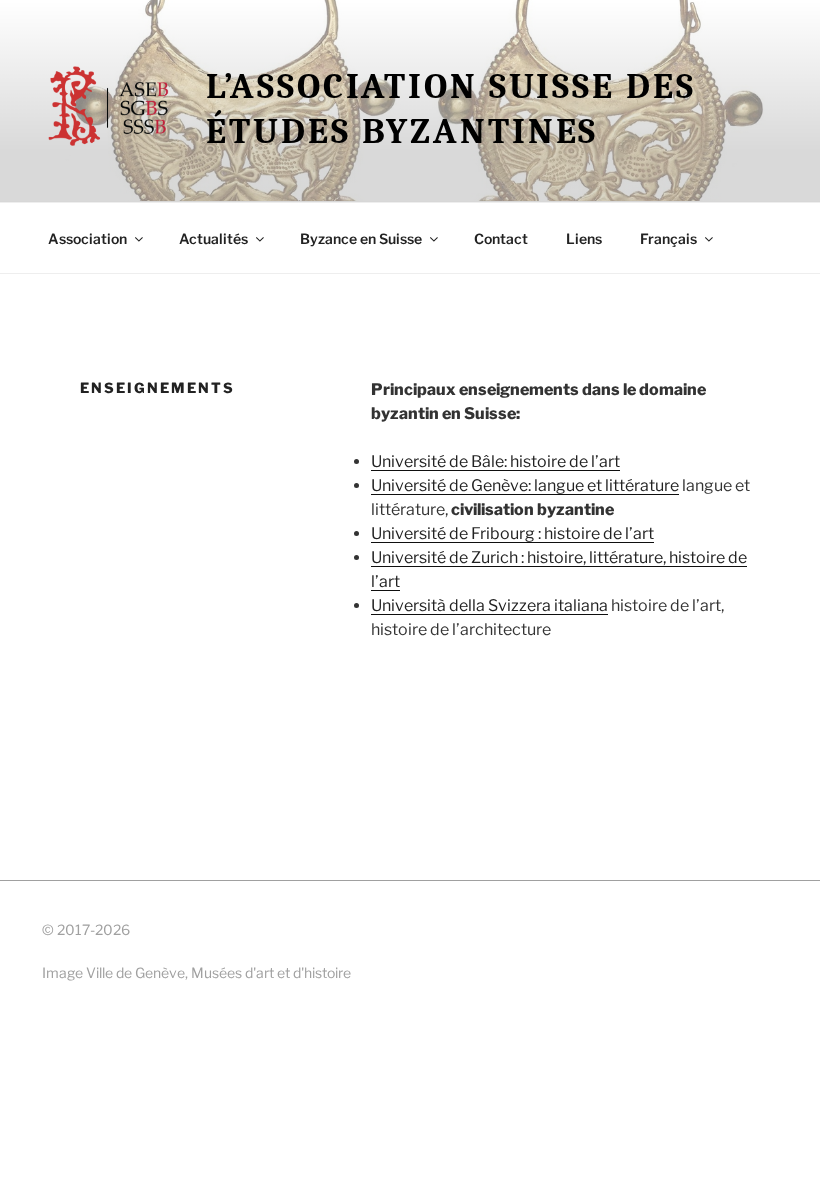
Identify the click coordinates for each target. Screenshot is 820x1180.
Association (87, 238)
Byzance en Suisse (361, 238)
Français (668, 238)
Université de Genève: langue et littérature (525, 485)
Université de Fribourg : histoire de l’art (512, 533)
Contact (501, 238)
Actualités (213, 238)
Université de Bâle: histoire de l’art (495, 461)
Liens (584, 238)
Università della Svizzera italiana (489, 605)
